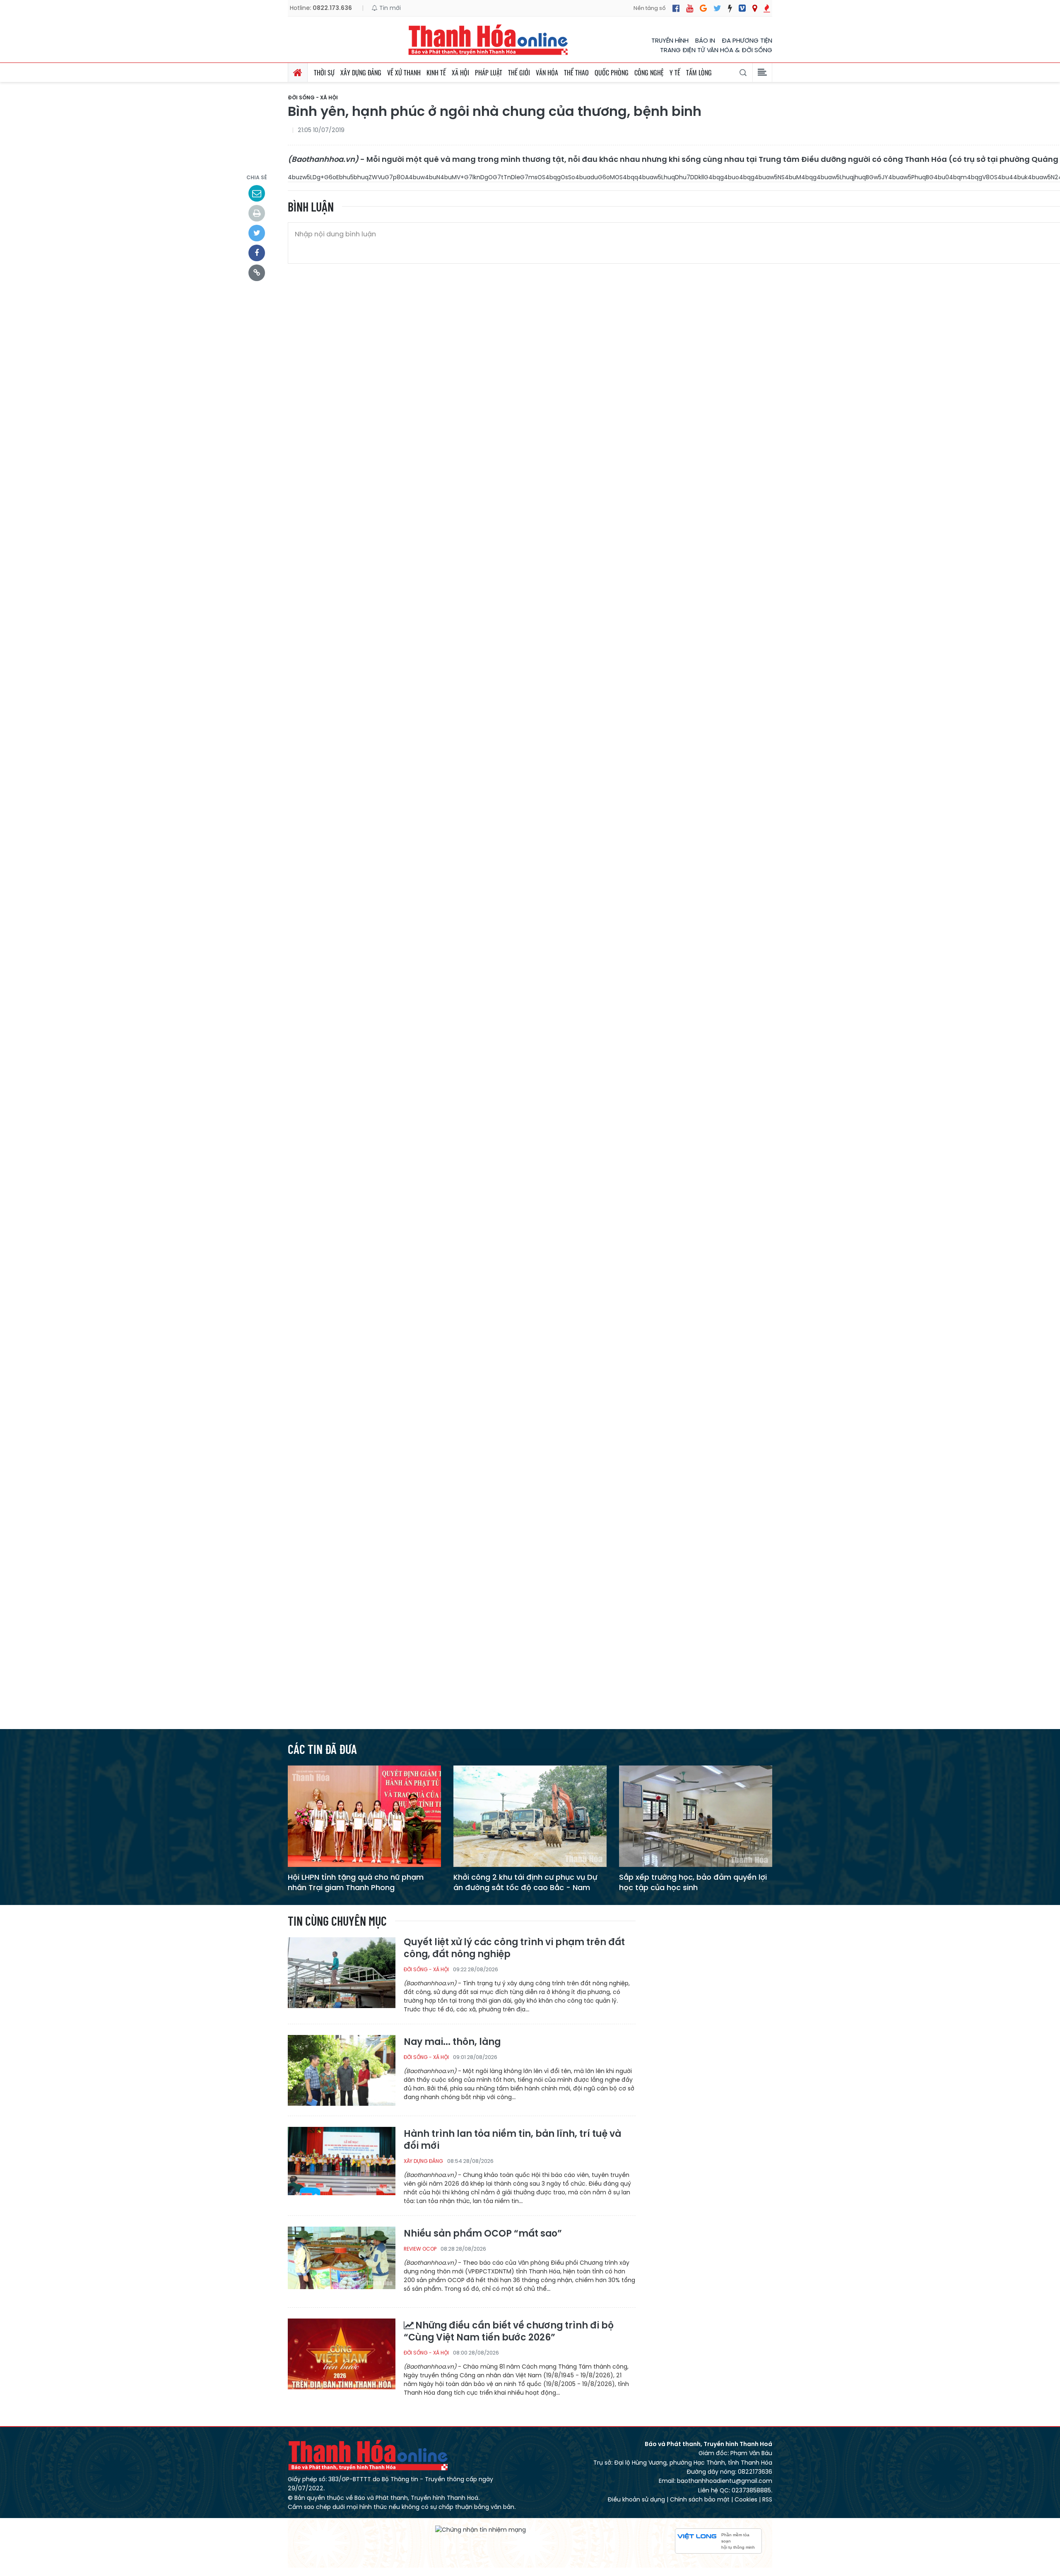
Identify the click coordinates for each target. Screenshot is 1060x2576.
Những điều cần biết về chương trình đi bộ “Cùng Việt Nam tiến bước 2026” (509, 2332)
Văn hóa (547, 72)
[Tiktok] (730, 8)
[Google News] (703, 8)
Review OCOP (420, 2249)
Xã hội (460, 72)
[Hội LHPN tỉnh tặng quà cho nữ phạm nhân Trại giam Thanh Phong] (364, 1816)
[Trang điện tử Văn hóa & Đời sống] (742, 8)
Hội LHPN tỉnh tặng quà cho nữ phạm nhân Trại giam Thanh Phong (356, 1882)
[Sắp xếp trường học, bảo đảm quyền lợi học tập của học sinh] (696, 1816)
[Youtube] (690, 8)
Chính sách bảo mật (700, 2499)
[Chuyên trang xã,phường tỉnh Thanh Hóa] (755, 8)
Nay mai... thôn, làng (452, 2042)
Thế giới (519, 72)
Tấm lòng (699, 72)
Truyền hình (670, 40)
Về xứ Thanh (404, 72)
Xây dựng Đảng (361, 72)
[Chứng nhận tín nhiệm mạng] (481, 2530)
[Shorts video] (767, 8)
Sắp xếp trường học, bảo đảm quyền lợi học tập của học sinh (693, 1882)
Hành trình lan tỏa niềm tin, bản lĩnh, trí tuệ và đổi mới (512, 2140)
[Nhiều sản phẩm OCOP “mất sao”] (342, 2262)
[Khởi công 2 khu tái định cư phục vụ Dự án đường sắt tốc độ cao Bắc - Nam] (530, 1816)
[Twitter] (717, 8)
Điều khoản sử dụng (636, 2499)
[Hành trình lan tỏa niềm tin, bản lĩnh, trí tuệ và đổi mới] (342, 2162)
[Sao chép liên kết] (257, 273)
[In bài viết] (257, 213)
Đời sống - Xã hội (313, 98)
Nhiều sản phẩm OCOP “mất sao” (483, 2234)
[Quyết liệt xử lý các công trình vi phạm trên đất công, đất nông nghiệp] (342, 1972)
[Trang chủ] (298, 72)
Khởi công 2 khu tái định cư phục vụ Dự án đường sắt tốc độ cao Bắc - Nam (525, 1882)
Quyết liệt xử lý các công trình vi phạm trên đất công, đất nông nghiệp (514, 1948)
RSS (767, 2499)
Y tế (675, 72)
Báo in (705, 40)
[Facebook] (676, 8)
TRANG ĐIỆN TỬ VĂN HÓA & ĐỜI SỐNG (716, 50)
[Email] (257, 193)
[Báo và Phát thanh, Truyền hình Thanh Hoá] (489, 40)
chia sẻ (257, 177)
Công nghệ (649, 72)
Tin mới (389, 8)
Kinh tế (436, 72)
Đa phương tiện (747, 40)
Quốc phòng (612, 72)
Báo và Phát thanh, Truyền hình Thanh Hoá (369, 2455)
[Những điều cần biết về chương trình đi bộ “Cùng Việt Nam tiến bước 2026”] (342, 2354)
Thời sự (324, 72)
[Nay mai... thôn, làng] (342, 2070)
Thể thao (576, 72)
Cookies (746, 2499)
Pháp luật (489, 72)
